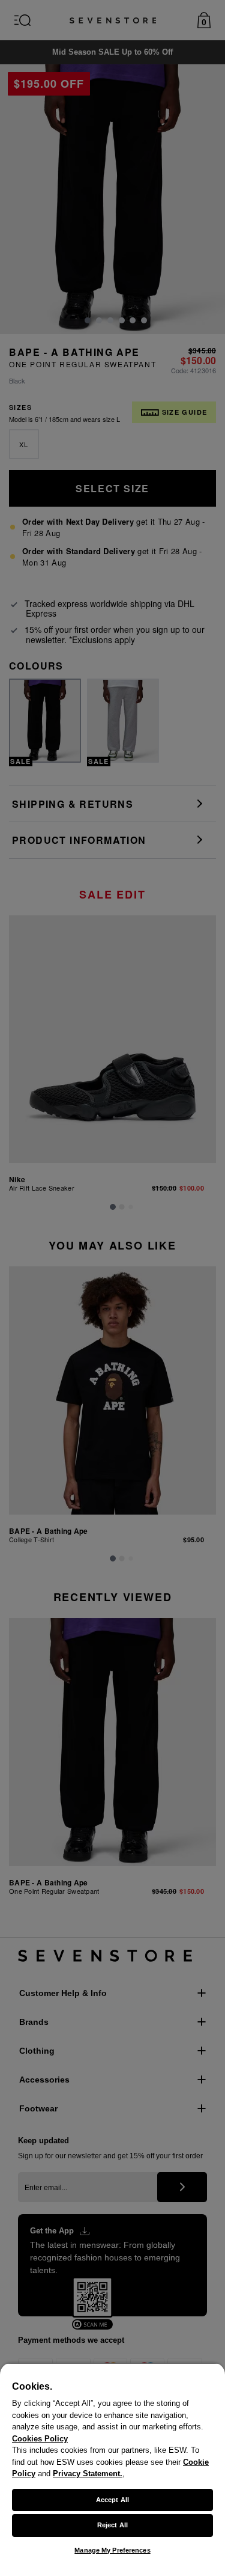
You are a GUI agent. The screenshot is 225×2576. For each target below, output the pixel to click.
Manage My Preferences (112, 2550)
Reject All (112, 2525)
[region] (112, 2469)
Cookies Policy (40, 2439)
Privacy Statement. (88, 2474)
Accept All (112, 2500)
